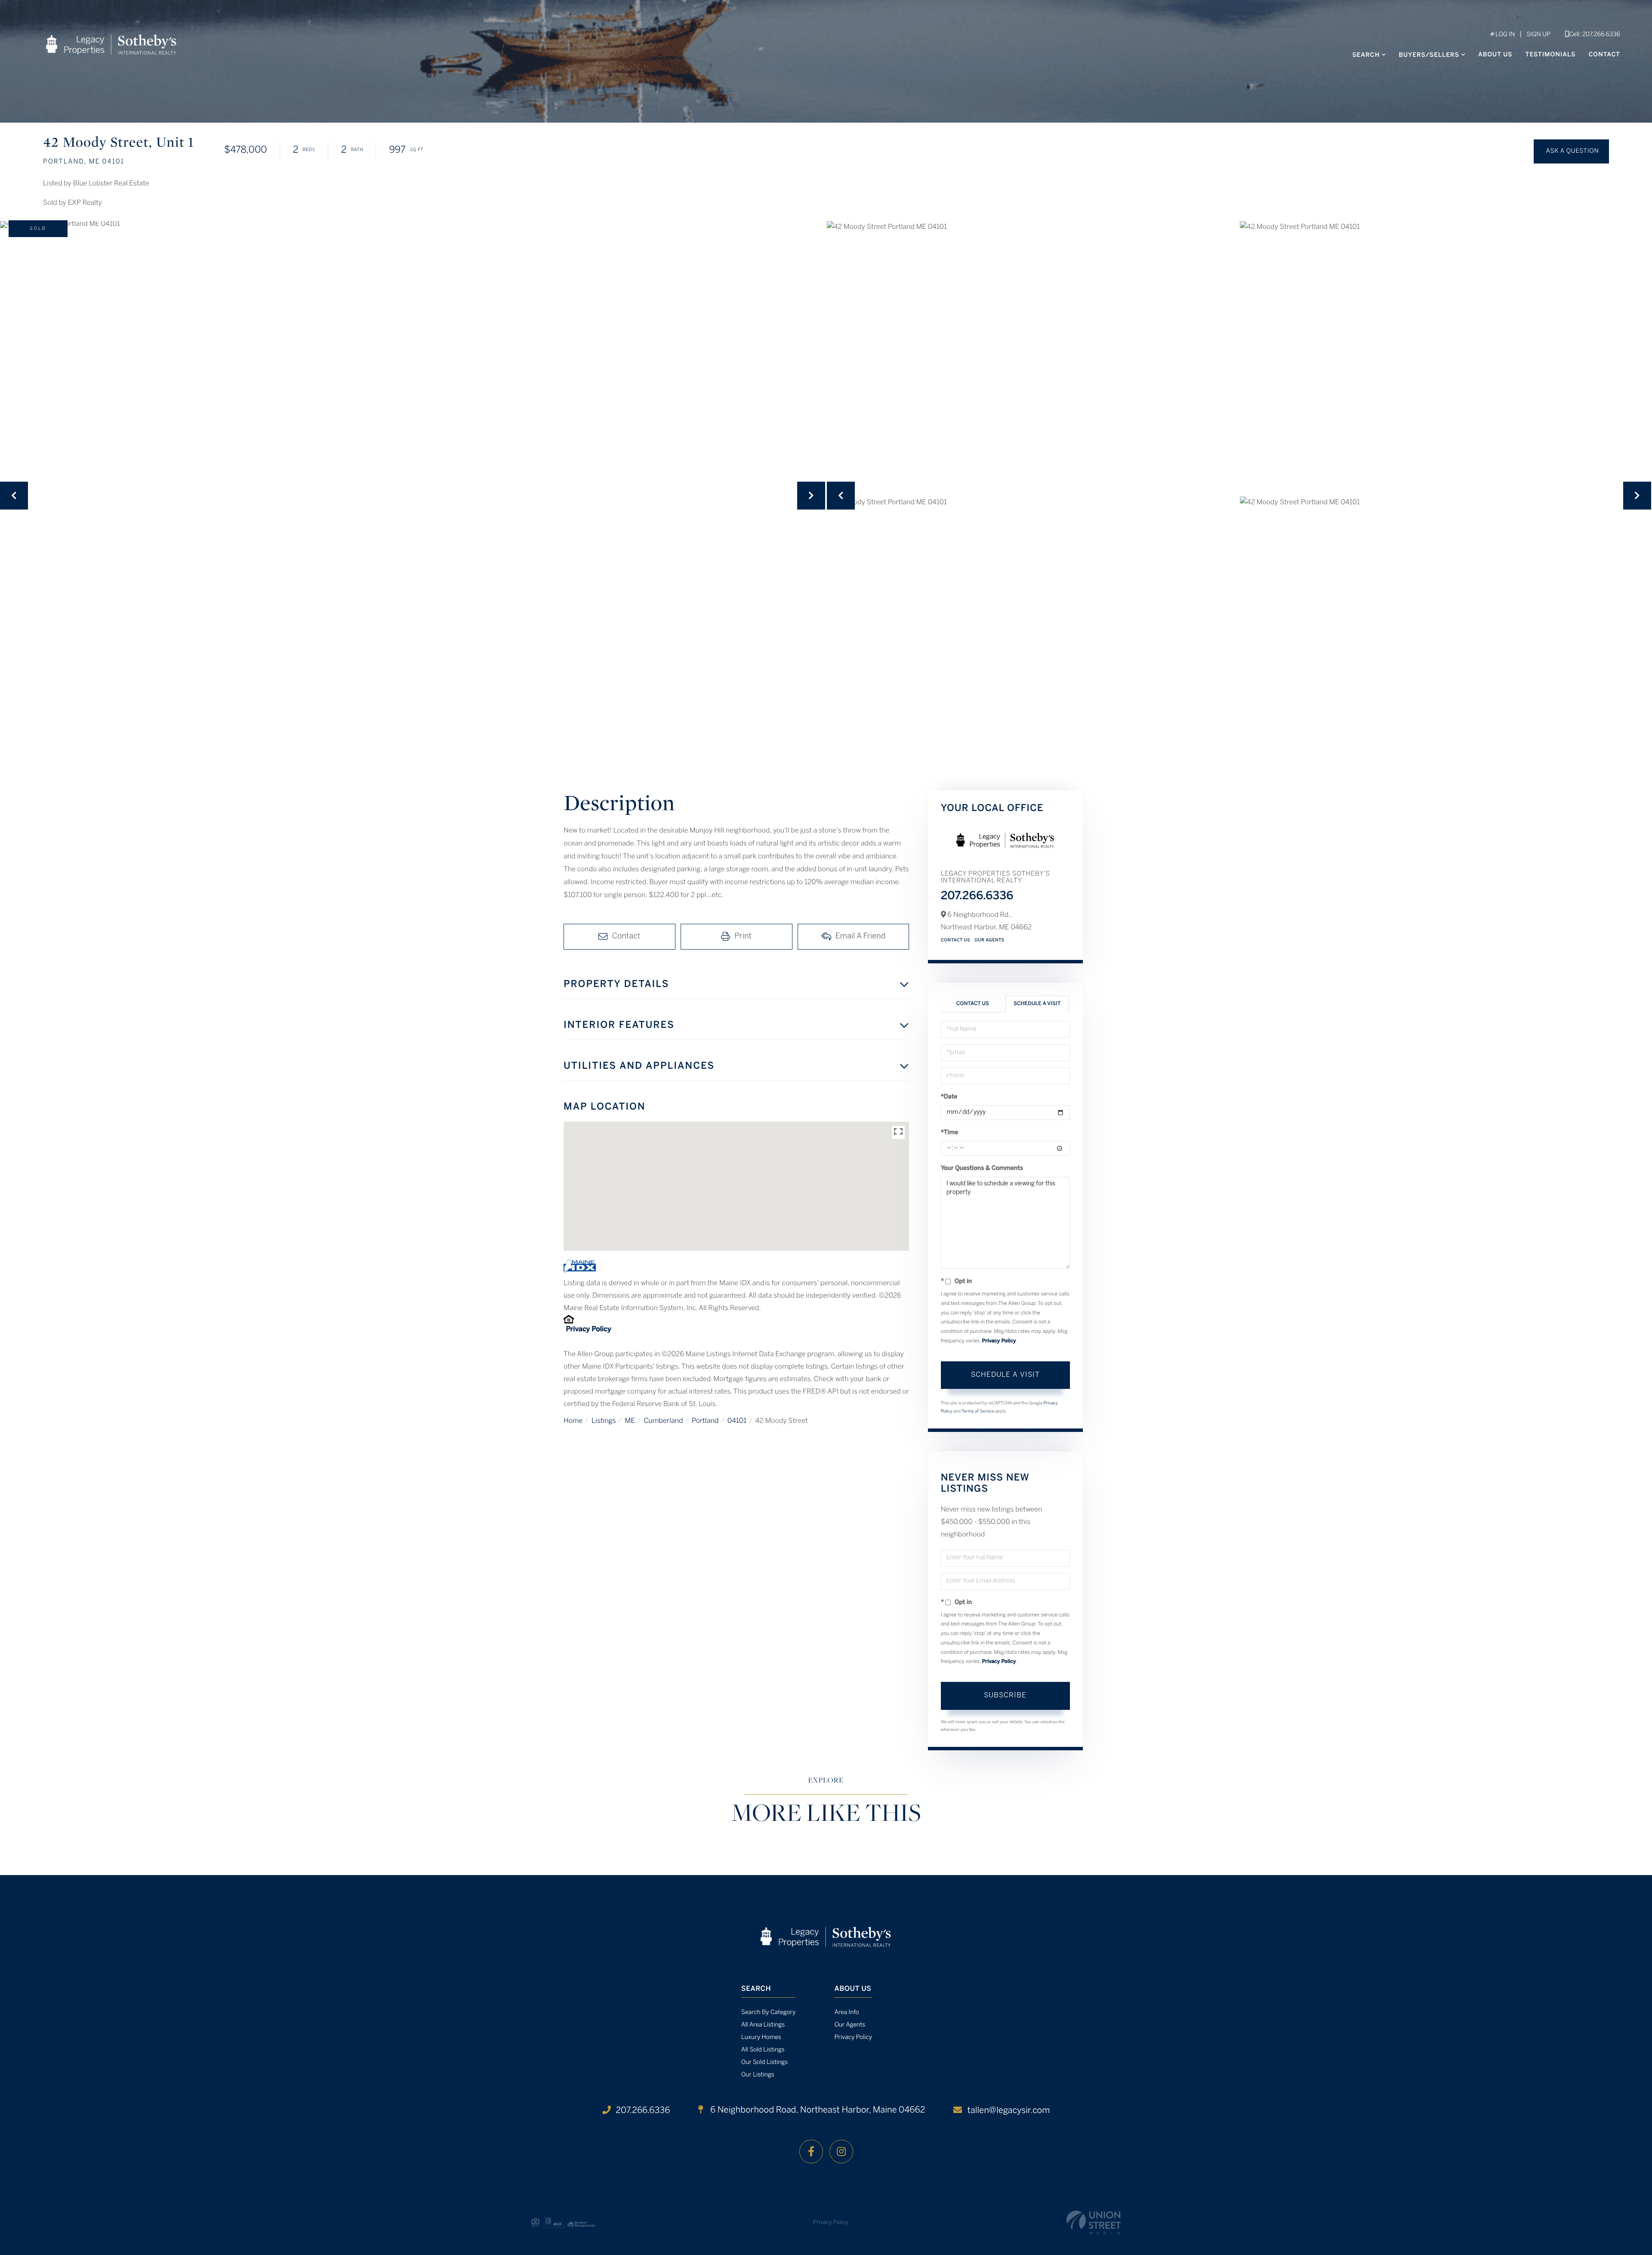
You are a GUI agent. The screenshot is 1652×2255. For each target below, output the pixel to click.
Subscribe (1005, 1695)
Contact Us (956, 940)
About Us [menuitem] (1495, 55)
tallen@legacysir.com (1008, 2111)
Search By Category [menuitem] (769, 2013)
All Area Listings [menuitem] (763, 2025)
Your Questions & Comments (982, 1168)
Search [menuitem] (1366, 55)
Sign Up (1538, 35)
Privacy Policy (588, 1330)
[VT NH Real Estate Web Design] (1094, 2223)
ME (630, 1421)
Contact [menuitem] (1604, 55)
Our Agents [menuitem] (850, 2025)
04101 (737, 1421)
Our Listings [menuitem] (758, 2075)
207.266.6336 (977, 897)
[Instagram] (841, 2152)
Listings (604, 1421)
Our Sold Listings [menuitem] (765, 2062)
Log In (1504, 35)
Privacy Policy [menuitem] (853, 2038)
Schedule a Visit (1037, 1004)
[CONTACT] (1571, 151)
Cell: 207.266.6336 (1595, 35)
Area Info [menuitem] (846, 2013)
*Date (949, 1097)
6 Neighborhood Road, (817, 2110)
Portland (705, 1421)
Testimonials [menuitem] (1551, 55)
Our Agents (989, 940)
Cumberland (663, 1421)
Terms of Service (978, 1411)
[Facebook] (811, 2152)
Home (573, 1421)
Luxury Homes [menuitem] (761, 2038)
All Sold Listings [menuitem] (763, 2050)
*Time (950, 1133)
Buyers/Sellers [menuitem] (1429, 55)
